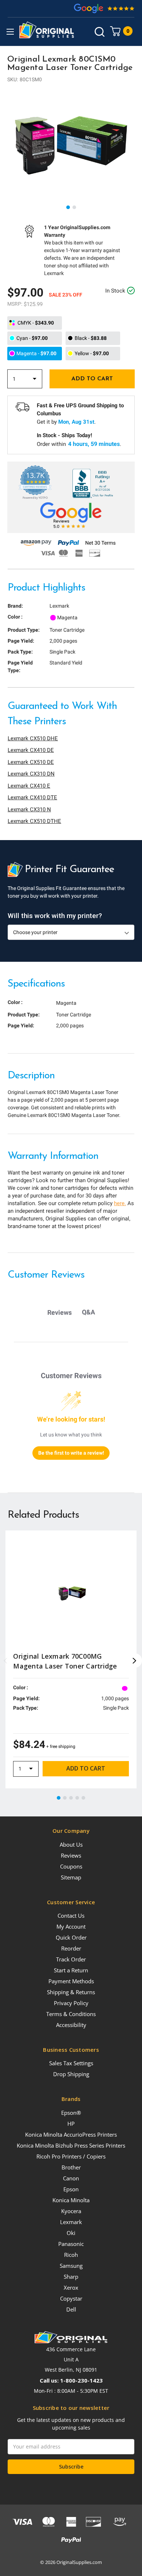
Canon (71, 2178)
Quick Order (71, 1937)
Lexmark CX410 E (29, 786)
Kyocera (71, 2211)
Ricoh (71, 2255)
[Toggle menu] (10, 32)
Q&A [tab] (88, 1312)
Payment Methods (71, 1981)
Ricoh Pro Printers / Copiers (71, 2156)
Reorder (71, 1948)
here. (120, 1203)
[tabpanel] (71, 145)
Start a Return (71, 1970)
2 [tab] (75, 208)
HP (71, 2124)
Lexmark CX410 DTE (32, 797)
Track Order (71, 1959)
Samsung (71, 2266)
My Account (71, 1926)
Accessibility (71, 2025)
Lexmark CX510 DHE (33, 738)
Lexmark (71, 2222)
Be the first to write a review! (71, 1453)
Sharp (71, 2277)
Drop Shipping (71, 2074)
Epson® (71, 2113)
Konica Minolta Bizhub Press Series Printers (71, 2145)
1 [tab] (68, 208)
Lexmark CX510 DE (31, 762)
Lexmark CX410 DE (31, 750)
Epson (71, 2189)
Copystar (71, 2298)
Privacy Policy (71, 2003)
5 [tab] (84, 1798)
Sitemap (71, 1877)
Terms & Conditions (71, 2014)
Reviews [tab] (60, 1312)
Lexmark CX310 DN (31, 774)
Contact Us (71, 1916)
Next (135, 1661)
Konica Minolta (71, 2200)
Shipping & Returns (71, 1992)
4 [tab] (78, 1798)
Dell (71, 2309)
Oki (71, 2233)
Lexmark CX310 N (29, 809)
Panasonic (71, 2244)
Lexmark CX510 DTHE (34, 821)
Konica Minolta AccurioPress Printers (71, 2134)
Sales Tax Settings (71, 2063)
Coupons (71, 1866)
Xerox (71, 2287)
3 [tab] (71, 1798)
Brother (71, 2167)
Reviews (71, 1855)
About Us (71, 1844)
